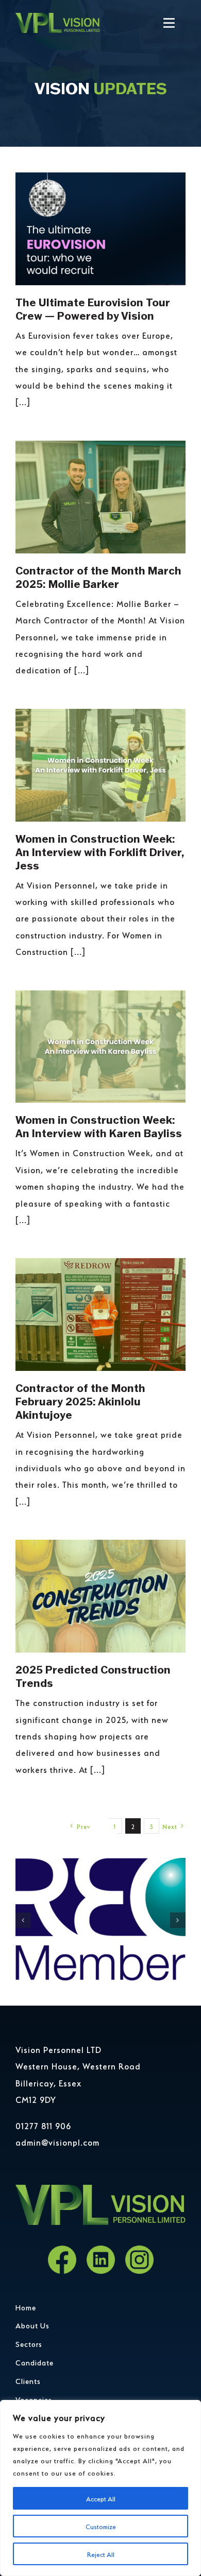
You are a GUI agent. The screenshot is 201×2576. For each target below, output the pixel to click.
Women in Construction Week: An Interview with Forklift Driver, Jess (100, 852)
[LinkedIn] (101, 2260)
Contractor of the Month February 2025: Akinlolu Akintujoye (80, 1402)
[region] (100, 2488)
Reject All (101, 2554)
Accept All (101, 2498)
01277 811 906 (43, 2125)
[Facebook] (62, 2260)
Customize (101, 2526)
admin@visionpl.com (57, 2142)
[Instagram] (139, 2260)
